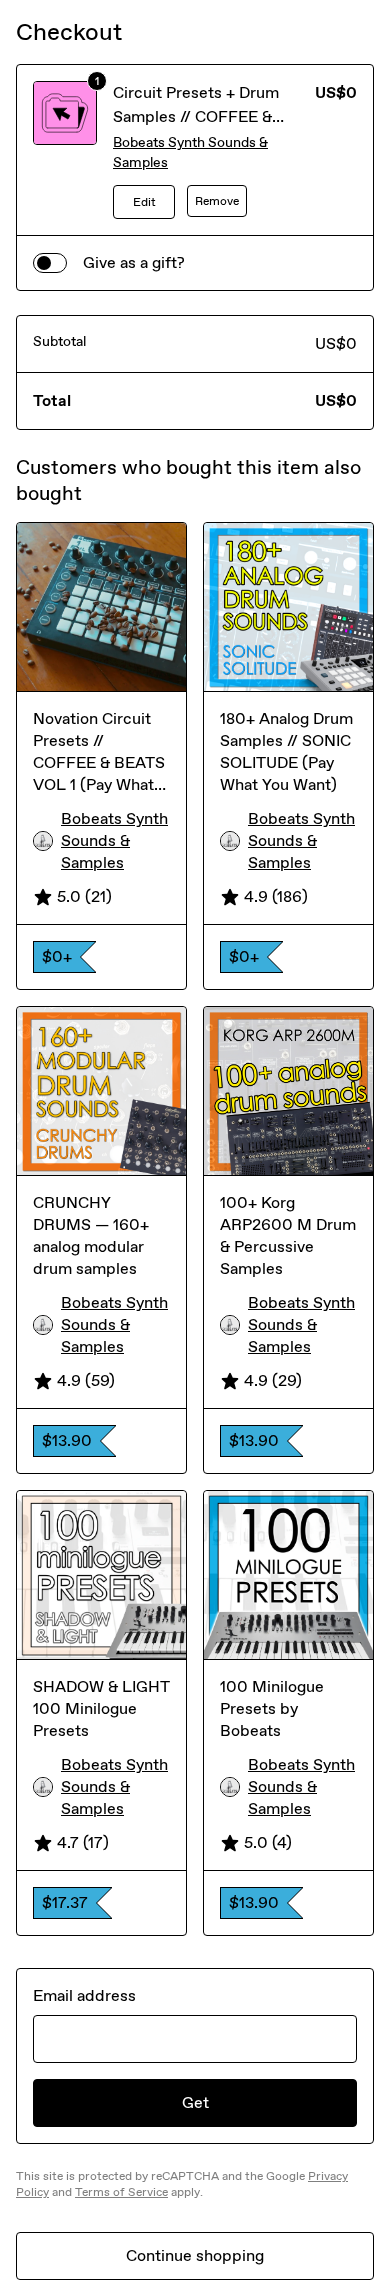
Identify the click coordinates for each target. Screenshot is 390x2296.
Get (195, 2102)
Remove (217, 201)
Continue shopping (195, 2255)
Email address (84, 1995)
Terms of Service (121, 2192)
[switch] (50, 263)
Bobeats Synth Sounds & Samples (190, 152)
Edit (144, 202)
